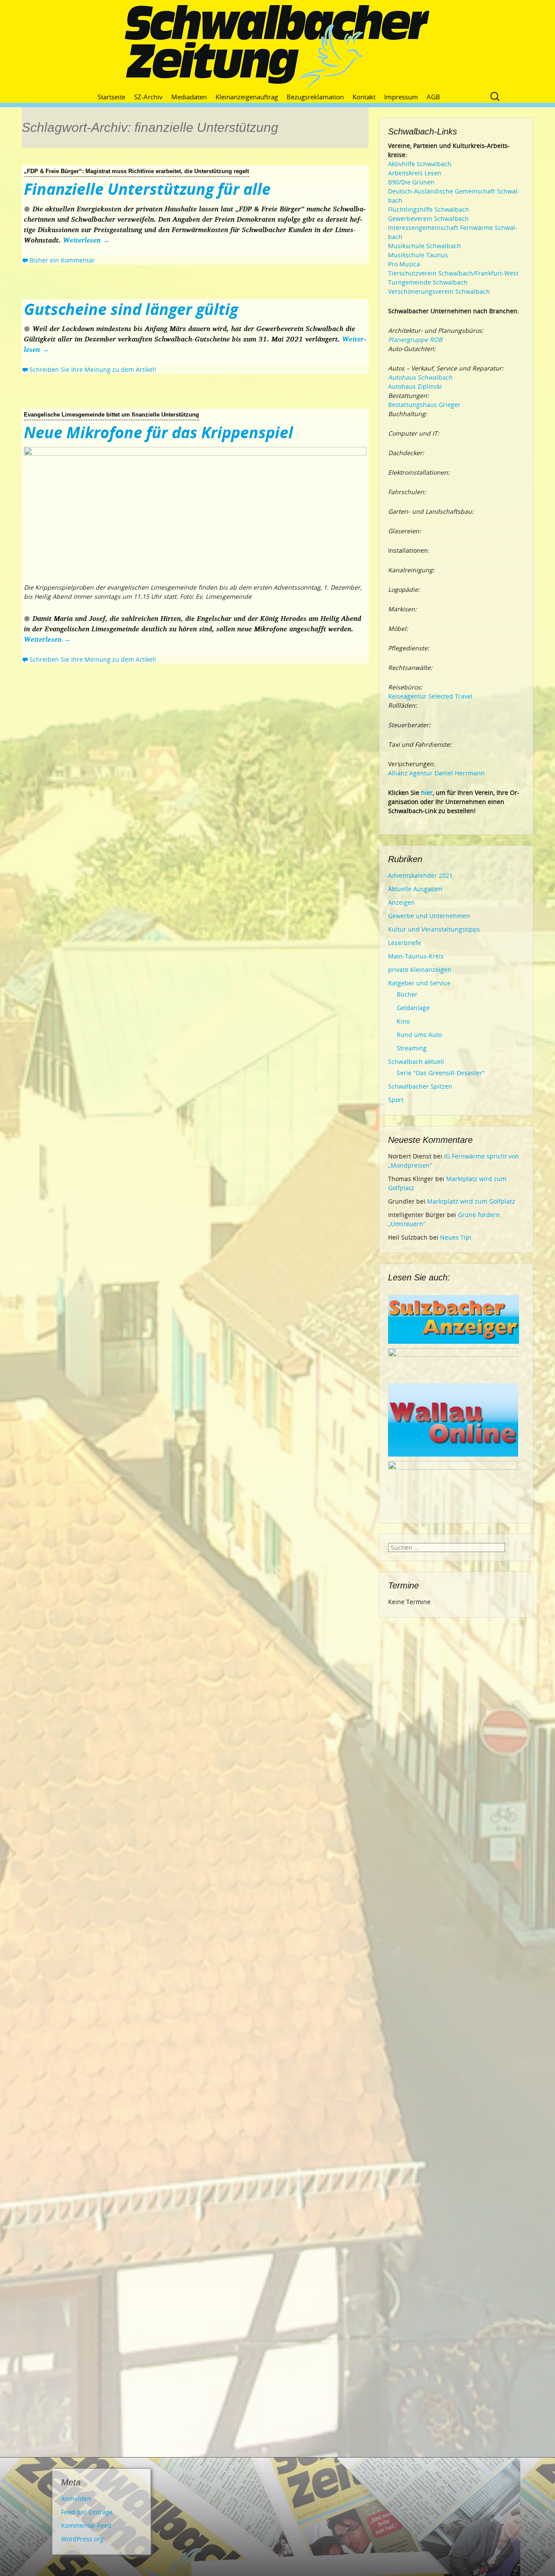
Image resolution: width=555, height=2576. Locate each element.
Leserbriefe (405, 943)
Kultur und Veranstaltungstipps (434, 929)
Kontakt (364, 97)
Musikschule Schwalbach (424, 246)
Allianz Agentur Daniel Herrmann (436, 773)
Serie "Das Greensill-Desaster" (441, 1073)
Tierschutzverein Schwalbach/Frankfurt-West (453, 273)
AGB (433, 97)
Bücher (407, 994)
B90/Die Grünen (411, 182)
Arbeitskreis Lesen (415, 173)
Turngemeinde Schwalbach (428, 282)
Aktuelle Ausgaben (415, 889)
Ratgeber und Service (419, 983)
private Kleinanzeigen (420, 970)
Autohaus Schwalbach (420, 377)
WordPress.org (82, 2539)
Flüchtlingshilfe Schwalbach (429, 209)
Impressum (401, 97)
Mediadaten (189, 97)
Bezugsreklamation (315, 97)
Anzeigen (402, 902)
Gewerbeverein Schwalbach (428, 218)
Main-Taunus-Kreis (416, 956)
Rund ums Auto (419, 1035)
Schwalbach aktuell (416, 1062)
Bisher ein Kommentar (62, 260)
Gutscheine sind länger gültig (131, 309)
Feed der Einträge (87, 2512)
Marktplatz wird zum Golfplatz (471, 1201)
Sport (396, 1100)
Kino (403, 1021)
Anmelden (76, 2499)
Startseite (111, 97)
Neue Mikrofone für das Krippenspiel (158, 432)
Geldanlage (413, 1008)
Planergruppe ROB (415, 340)
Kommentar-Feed (86, 2525)
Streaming (412, 1048)
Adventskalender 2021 (420, 875)
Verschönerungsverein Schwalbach (439, 291)
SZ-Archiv (148, 97)
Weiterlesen (86, 240)
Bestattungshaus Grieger (424, 405)
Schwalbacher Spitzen (420, 1086)
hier (427, 792)
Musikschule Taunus (418, 255)
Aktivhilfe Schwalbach (420, 164)
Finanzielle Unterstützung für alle (147, 189)
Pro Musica (404, 264)
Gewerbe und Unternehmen (429, 916)
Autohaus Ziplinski (415, 386)
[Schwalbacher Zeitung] (277, 48)
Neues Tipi (456, 1237)
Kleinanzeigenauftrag (247, 97)
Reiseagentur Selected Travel (430, 696)
